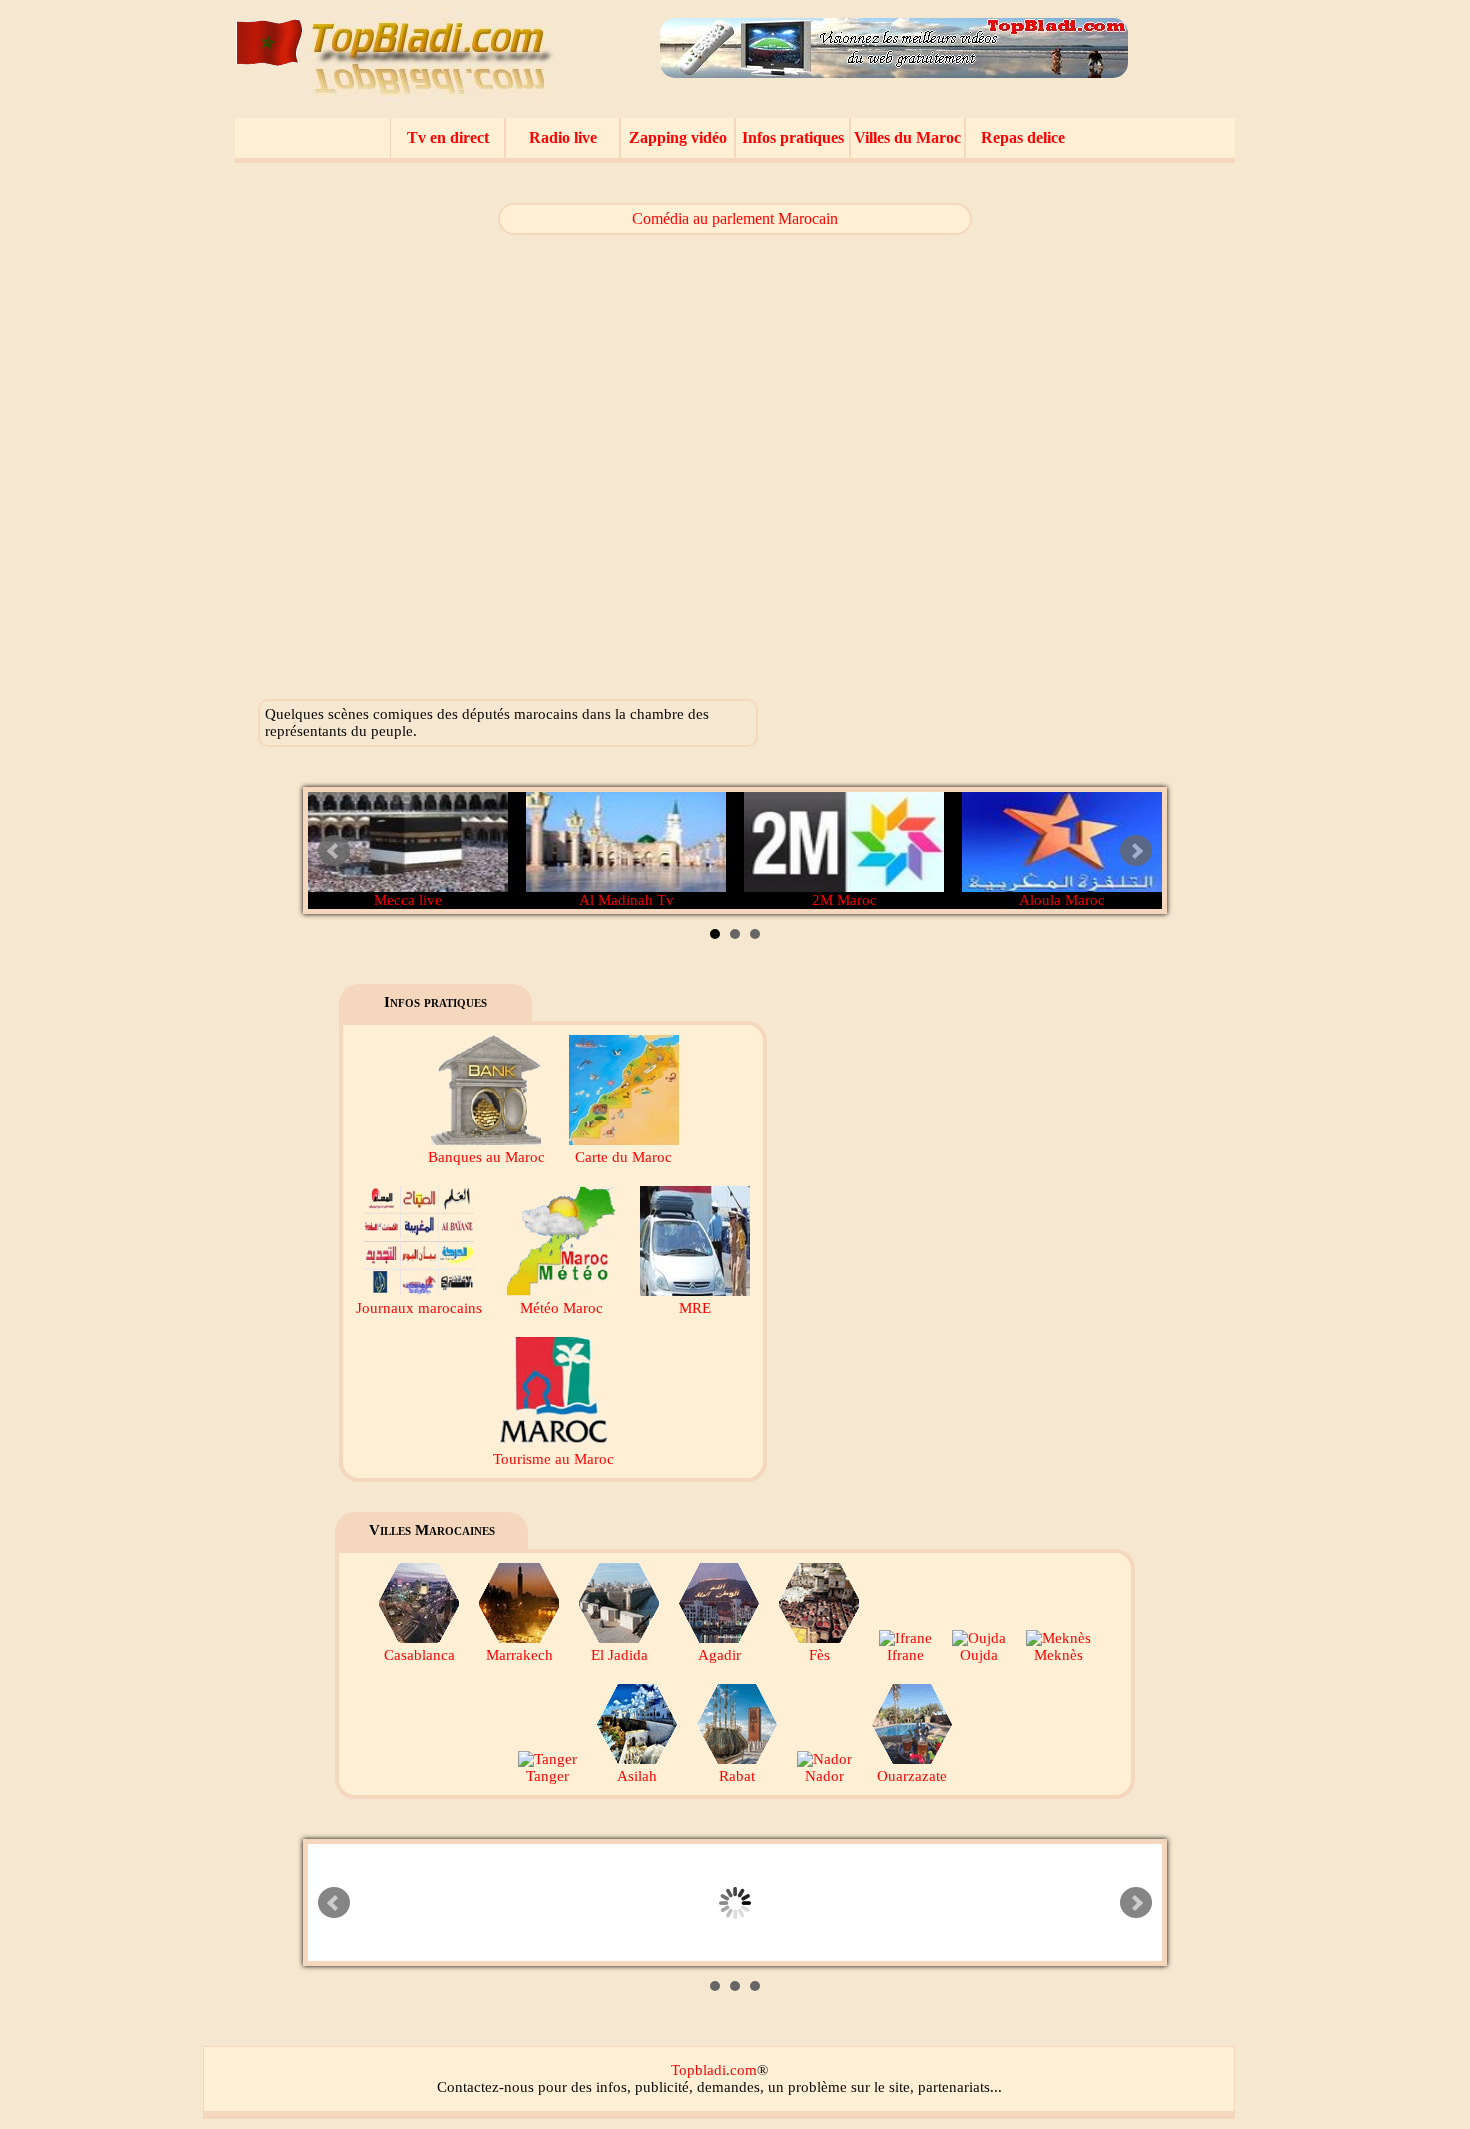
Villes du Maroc (907, 137)
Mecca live (408, 900)
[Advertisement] (1082, 450)
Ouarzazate (912, 1776)
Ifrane (905, 1655)
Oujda (979, 1655)
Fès (819, 1655)
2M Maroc (844, 900)
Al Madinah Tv (626, 900)
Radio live (563, 137)
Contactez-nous (485, 2087)
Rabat (737, 1776)
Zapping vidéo (678, 137)
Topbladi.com (714, 2070)
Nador (824, 1776)
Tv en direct (448, 137)
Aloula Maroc (1062, 900)
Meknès (1058, 1655)
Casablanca (419, 1655)
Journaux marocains (419, 1308)
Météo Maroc (561, 1308)
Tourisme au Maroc (553, 1459)
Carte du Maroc (623, 1157)
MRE (695, 1308)
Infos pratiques (793, 137)
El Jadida (619, 1655)
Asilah (637, 1776)
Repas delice (1023, 137)
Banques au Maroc (486, 1157)
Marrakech (519, 1655)
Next (1136, 851)
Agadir (719, 1655)
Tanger (547, 1776)
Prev (334, 851)
